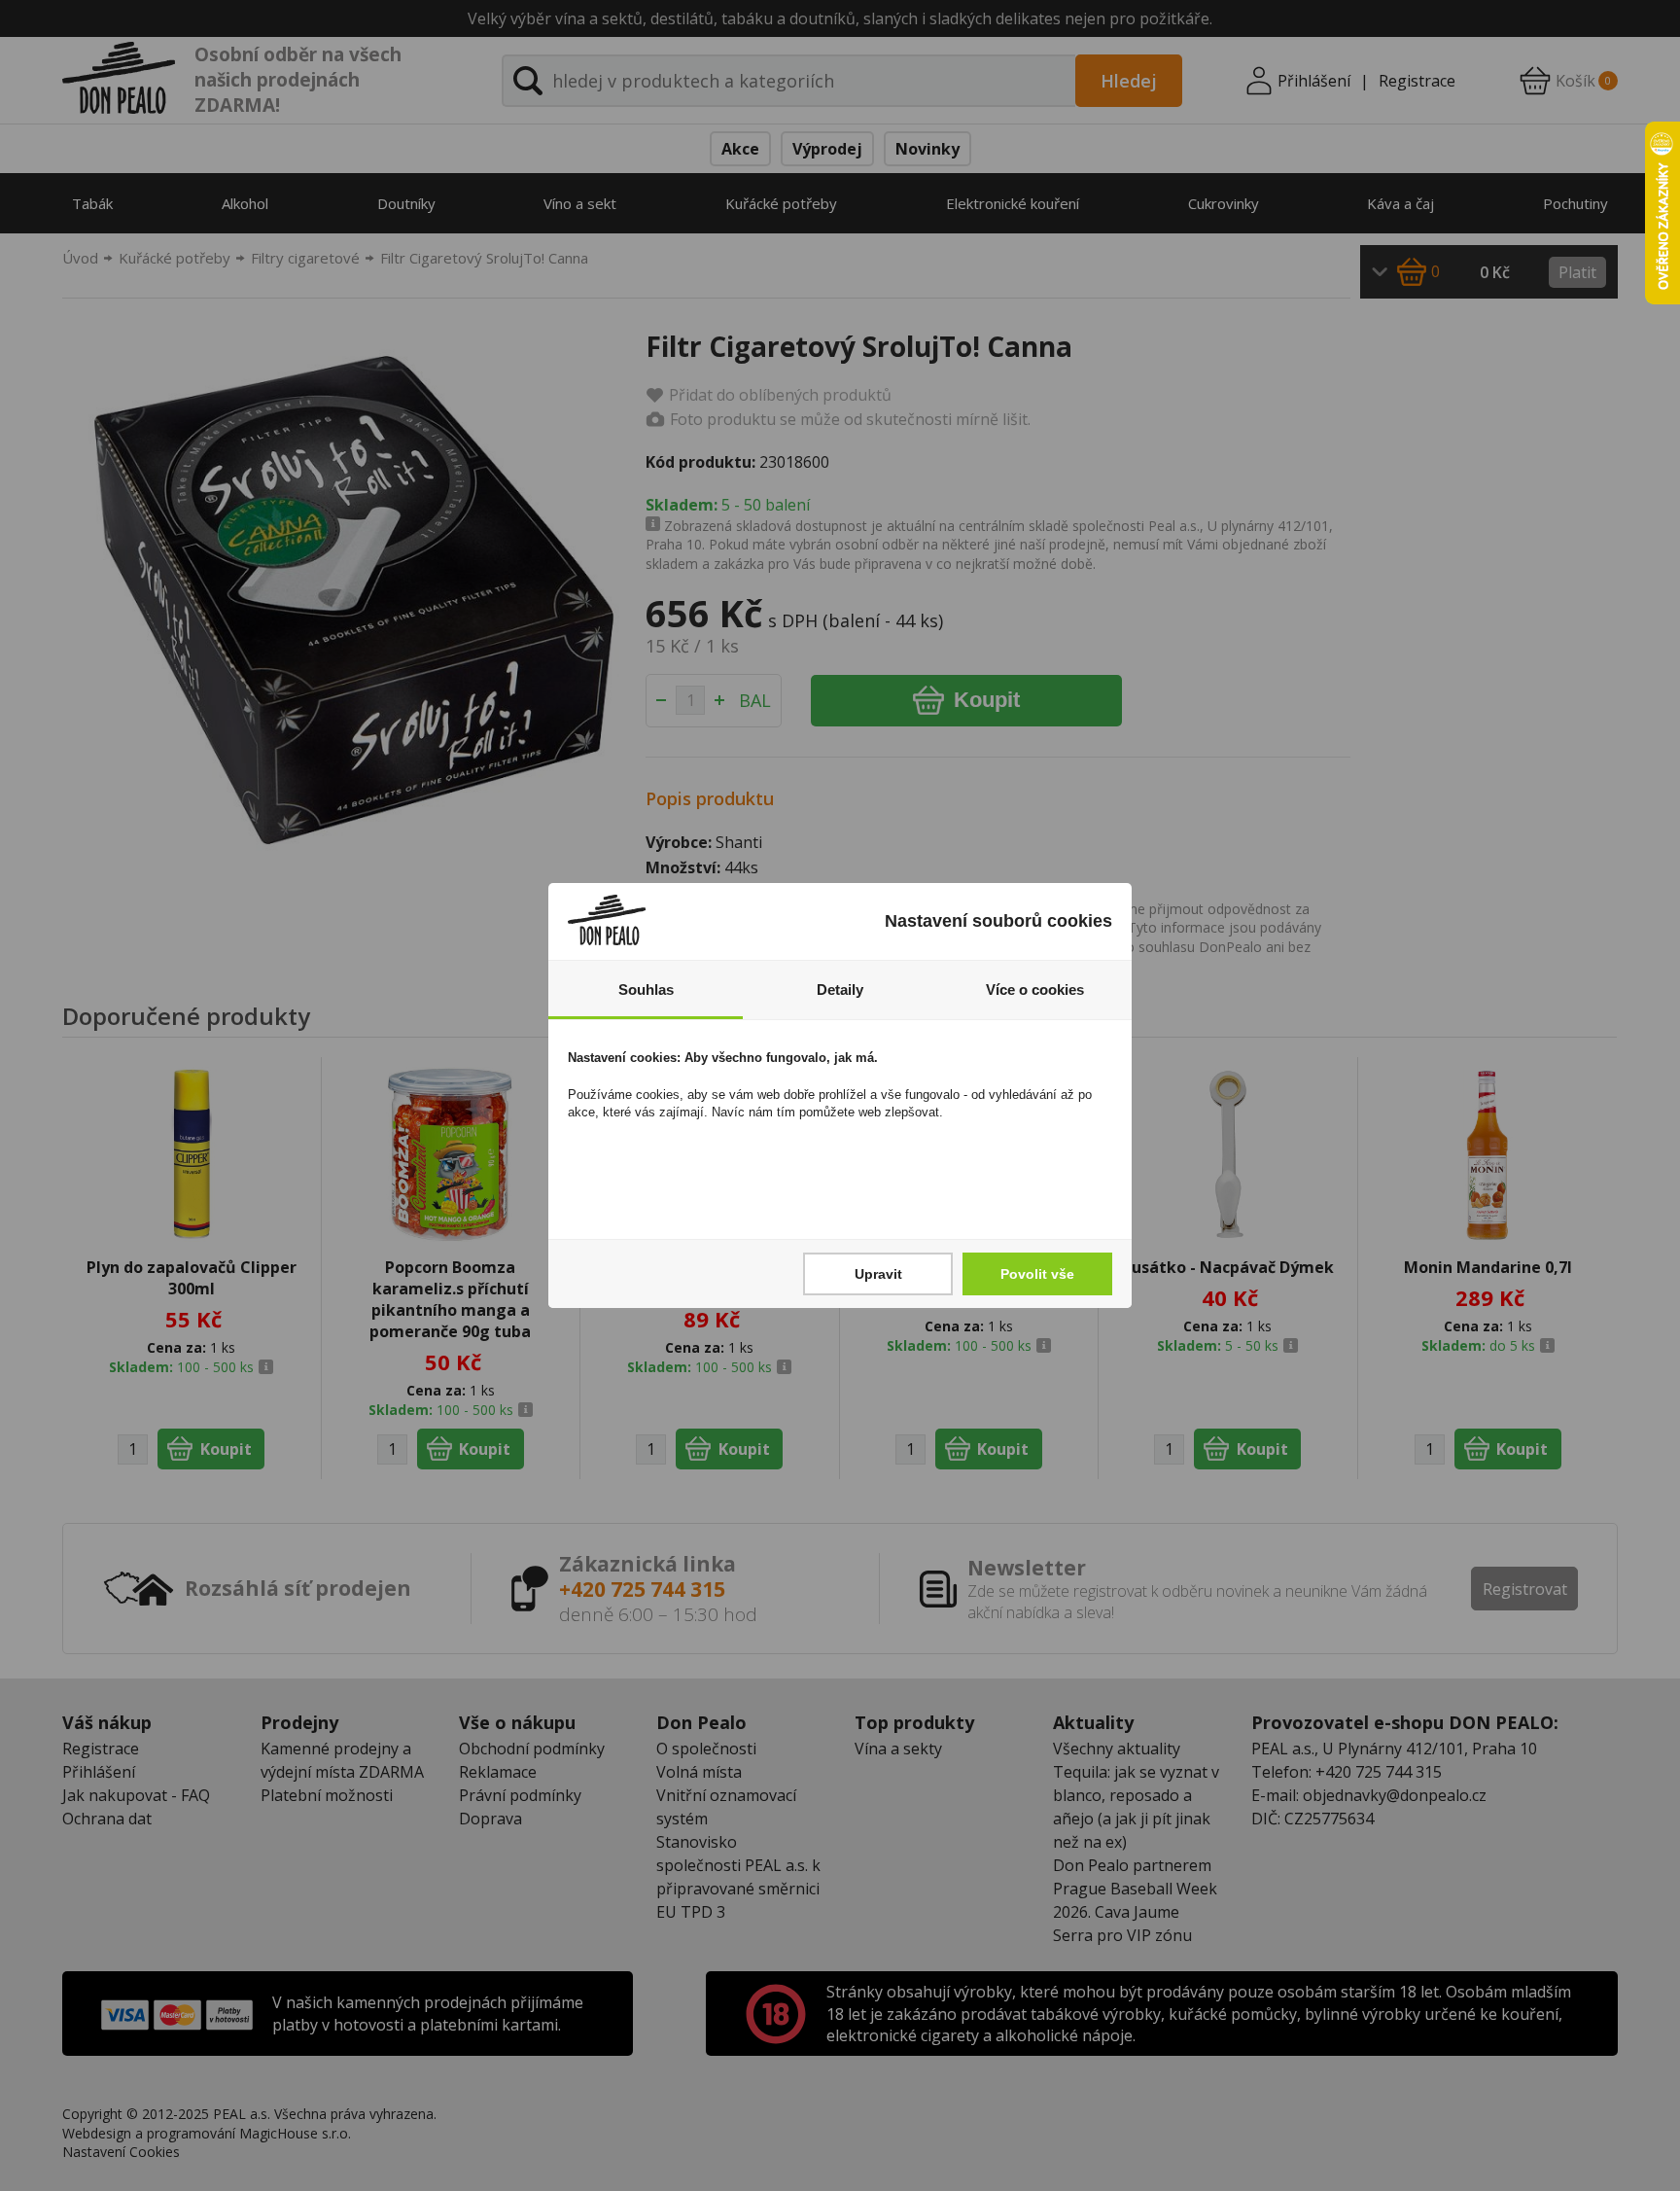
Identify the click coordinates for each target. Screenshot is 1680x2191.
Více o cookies (1035, 989)
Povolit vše (1037, 1274)
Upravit (878, 1274)
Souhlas (646, 989)
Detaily (840, 989)
